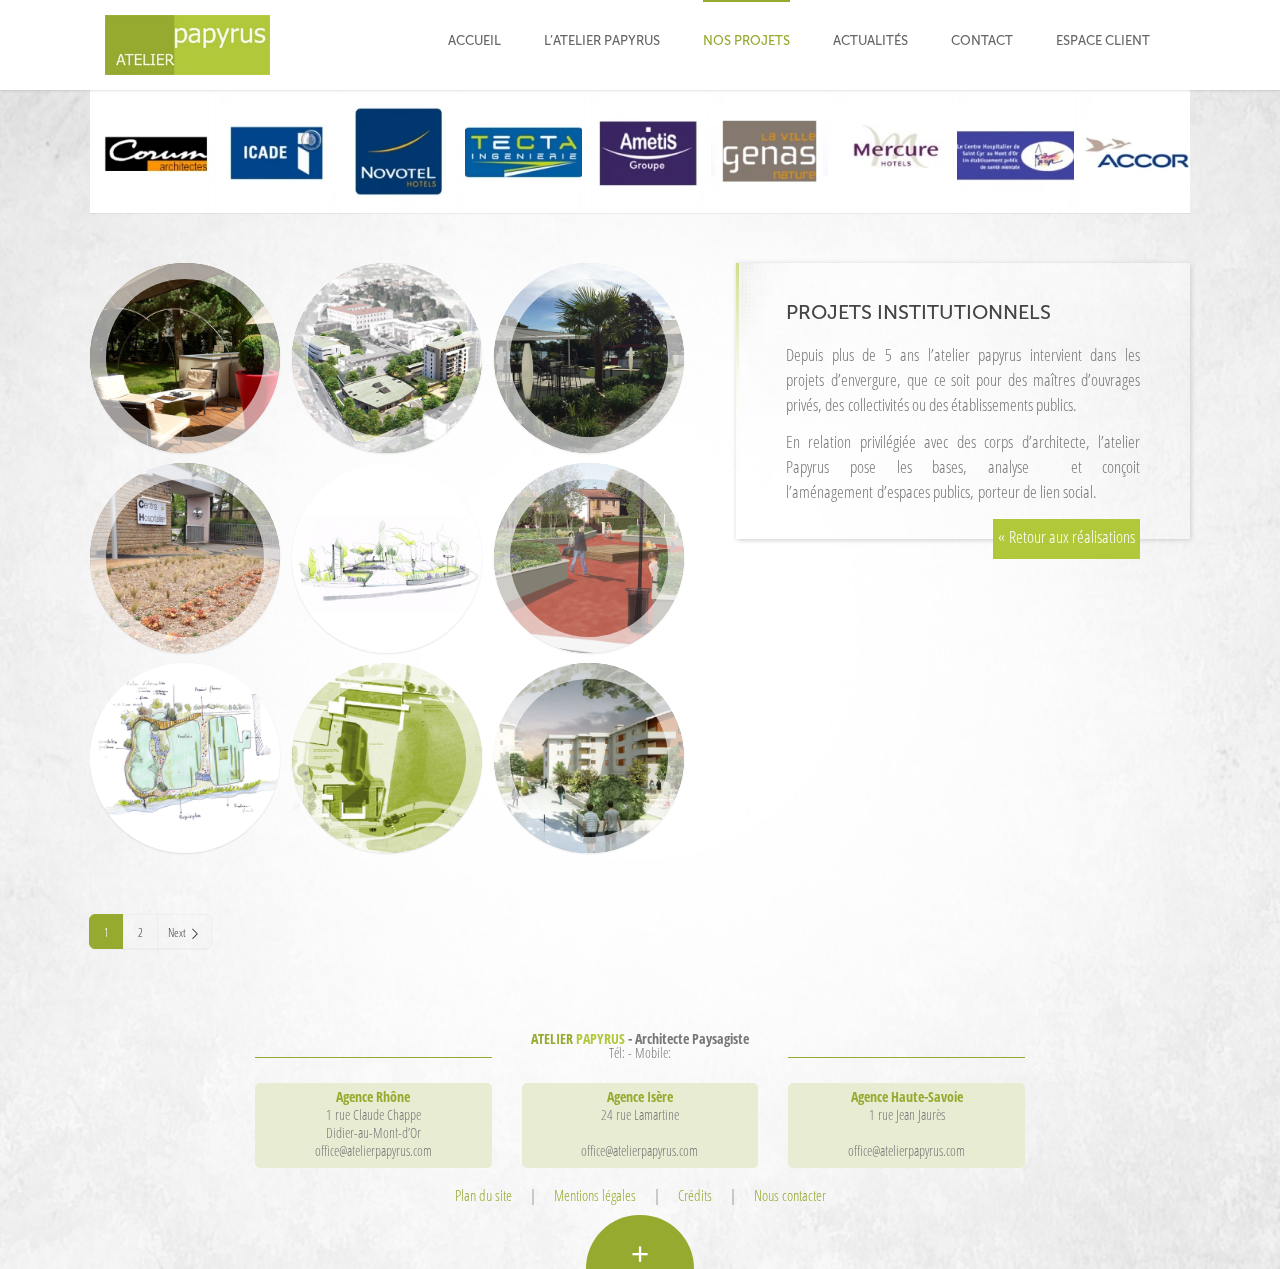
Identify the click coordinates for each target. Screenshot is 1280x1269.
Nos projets (746, 40)
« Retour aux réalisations (1066, 536)
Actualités (870, 40)
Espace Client (1103, 40)
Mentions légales (595, 1195)
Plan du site (483, 1195)
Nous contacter (790, 1195)
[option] (151, 151)
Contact (982, 40)
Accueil (474, 40)
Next (177, 932)
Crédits (695, 1195)
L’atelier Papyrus (602, 40)
